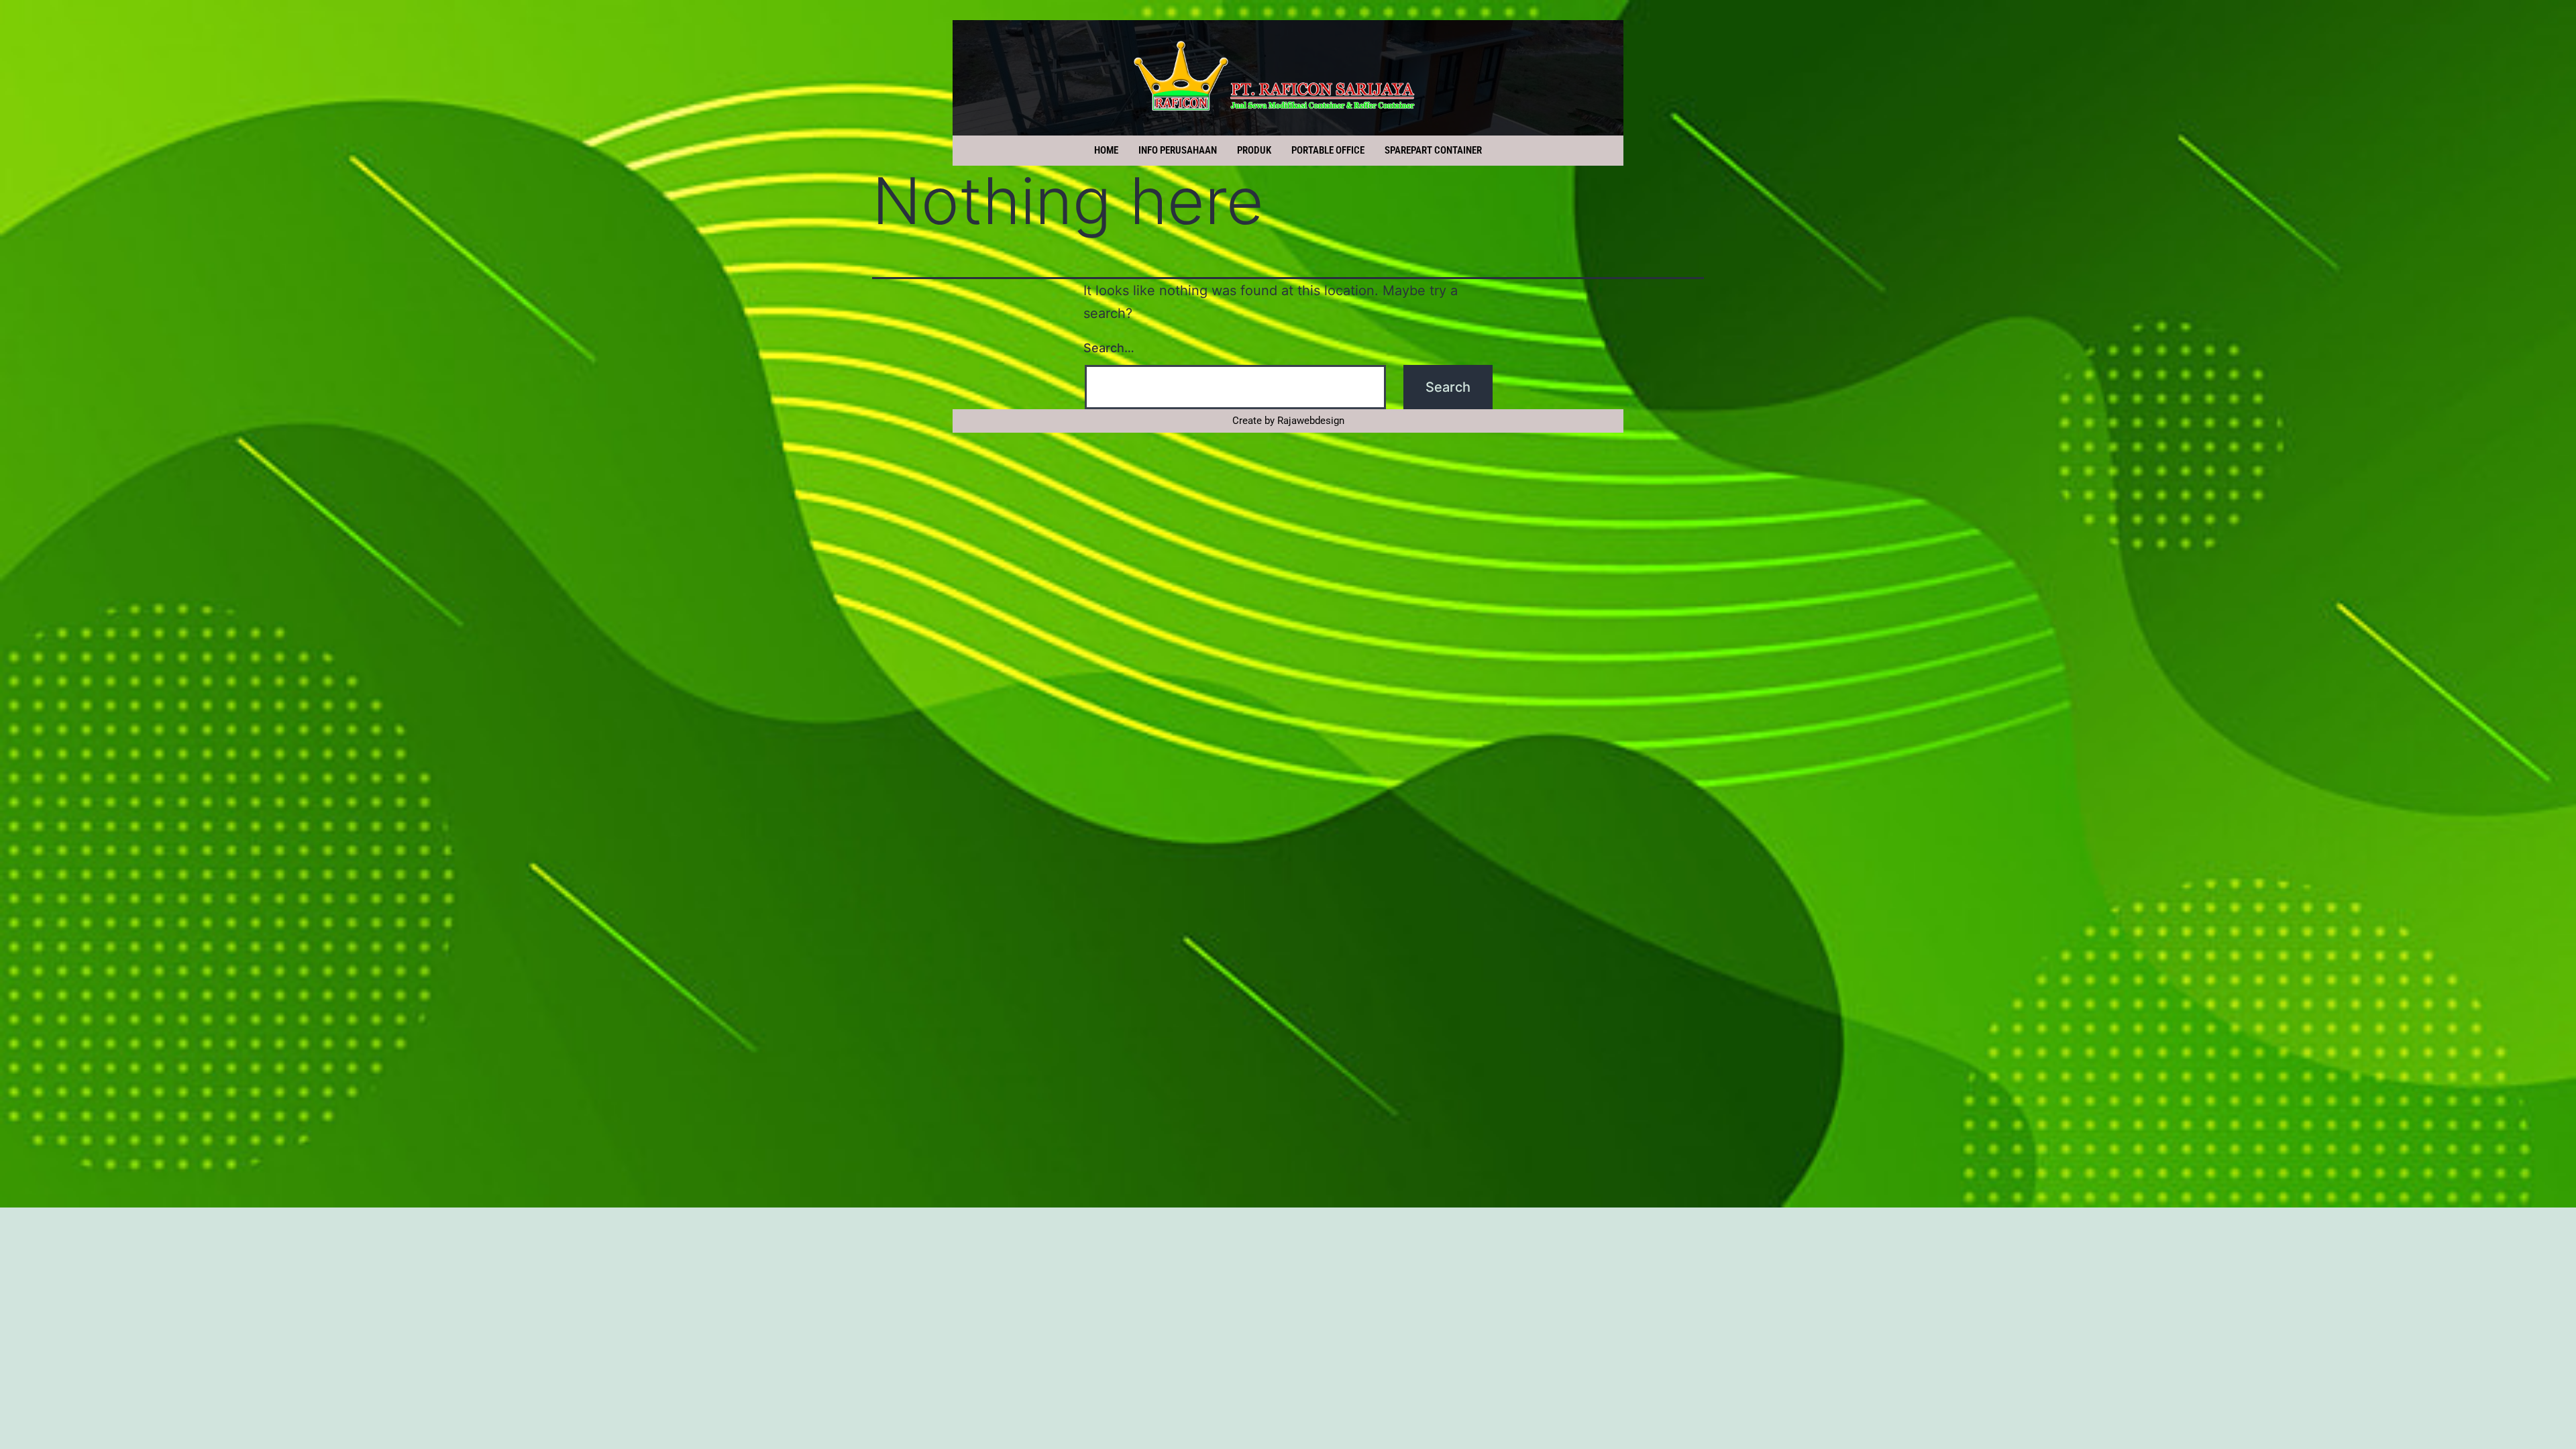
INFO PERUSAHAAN (1178, 150)
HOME (1106, 150)
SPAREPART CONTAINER (1433, 150)
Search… (1109, 348)
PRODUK (1254, 150)
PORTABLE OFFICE (1328, 150)
